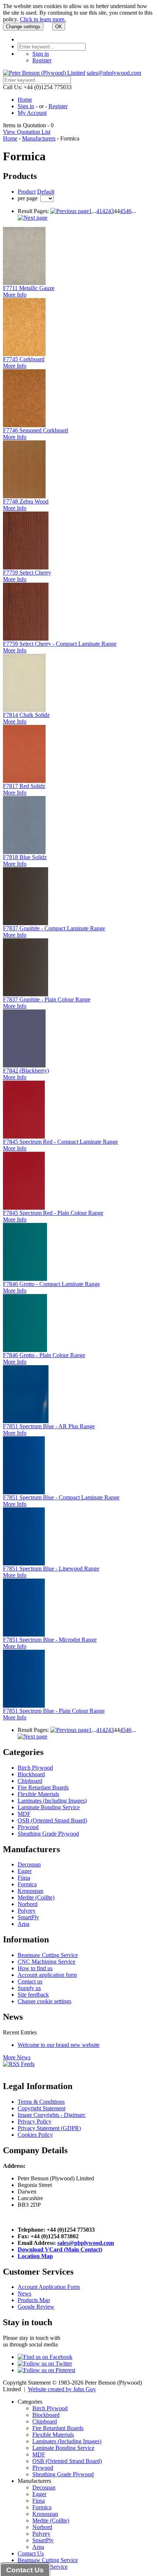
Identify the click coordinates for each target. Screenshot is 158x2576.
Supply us (29, 1988)
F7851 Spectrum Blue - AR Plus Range (49, 1426)
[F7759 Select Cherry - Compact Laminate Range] (26, 639)
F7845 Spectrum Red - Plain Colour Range (53, 1213)
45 (123, 211)
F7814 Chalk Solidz (26, 715)
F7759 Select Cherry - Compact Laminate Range (60, 644)
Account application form (47, 1975)
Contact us (30, 1981)
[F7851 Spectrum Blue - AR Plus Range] (26, 1421)
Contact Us (31, 2553)
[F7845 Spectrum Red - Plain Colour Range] (24, 1208)
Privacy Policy (35, 2121)
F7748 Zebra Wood (26, 501)
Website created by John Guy (62, 2389)
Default (46, 192)
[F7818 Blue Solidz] (24, 852)
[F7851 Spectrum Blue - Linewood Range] (24, 1563)
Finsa (24, 1878)
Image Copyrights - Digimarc (52, 2115)
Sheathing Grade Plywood (48, 1834)
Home (25, 100)
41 (99, 211)
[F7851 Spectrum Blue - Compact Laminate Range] (24, 1492)
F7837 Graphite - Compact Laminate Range (54, 928)
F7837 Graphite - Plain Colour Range (47, 999)
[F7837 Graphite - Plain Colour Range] (26, 994)
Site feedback (33, 1995)
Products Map (34, 2300)
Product (27, 192)
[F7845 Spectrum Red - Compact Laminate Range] (24, 1137)
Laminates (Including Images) (52, 1801)
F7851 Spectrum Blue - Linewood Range (51, 1569)
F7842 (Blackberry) (26, 1071)
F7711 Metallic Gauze (29, 288)
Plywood (28, 1827)
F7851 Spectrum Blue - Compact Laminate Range (61, 1497)
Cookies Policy (35, 2135)
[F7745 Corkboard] (24, 354)
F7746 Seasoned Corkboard (35, 430)
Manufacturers (39, 138)
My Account (32, 113)
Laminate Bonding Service (49, 1807)
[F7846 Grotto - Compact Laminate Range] (25, 1279)
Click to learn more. (43, 19)
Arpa (24, 1924)
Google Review (36, 2307)
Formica (27, 1884)
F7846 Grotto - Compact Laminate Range (51, 1284)
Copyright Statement (42, 2108)
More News (17, 2057)
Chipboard (30, 1781)
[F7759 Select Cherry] (26, 567)
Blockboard (31, 1774)
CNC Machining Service (46, 1962)
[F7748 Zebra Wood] (24, 496)
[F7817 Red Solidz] (24, 781)
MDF (24, 1814)
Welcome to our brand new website (59, 2045)
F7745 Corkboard (24, 359)
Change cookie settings (44, 2001)
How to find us (35, 1968)
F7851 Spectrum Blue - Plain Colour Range (54, 1711)
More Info (15, 295)
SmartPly (28, 1917)
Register (42, 60)
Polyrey (27, 1911)
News (24, 2293)
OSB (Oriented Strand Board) (52, 1820)
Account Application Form (49, 2287)
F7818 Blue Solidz (25, 857)
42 (105, 211)
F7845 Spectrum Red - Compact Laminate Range (60, 1142)
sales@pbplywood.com (114, 73)
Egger (25, 1871)
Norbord (28, 1904)
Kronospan (30, 1891)
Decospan (29, 1864)
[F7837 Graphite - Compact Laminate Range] (26, 923)
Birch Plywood (35, 1768)
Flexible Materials (38, 1794)
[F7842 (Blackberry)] (24, 1065)
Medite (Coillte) (36, 1897)
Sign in (41, 54)
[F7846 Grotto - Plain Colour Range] (25, 1350)
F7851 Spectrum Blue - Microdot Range (50, 1640)
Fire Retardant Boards (43, 1787)
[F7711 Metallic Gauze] (24, 283)
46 (129, 211)
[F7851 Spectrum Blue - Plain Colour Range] (24, 1706)
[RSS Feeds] (19, 2064)
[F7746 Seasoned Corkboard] (24, 425)
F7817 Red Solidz (24, 786)
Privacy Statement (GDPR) (49, 2128)
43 (111, 211)
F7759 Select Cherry (27, 573)
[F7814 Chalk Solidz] (24, 710)
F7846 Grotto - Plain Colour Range (44, 1355)
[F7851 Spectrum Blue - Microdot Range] (24, 1635)
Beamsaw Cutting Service (48, 1955)
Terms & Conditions (41, 2102)
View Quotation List (27, 132)
